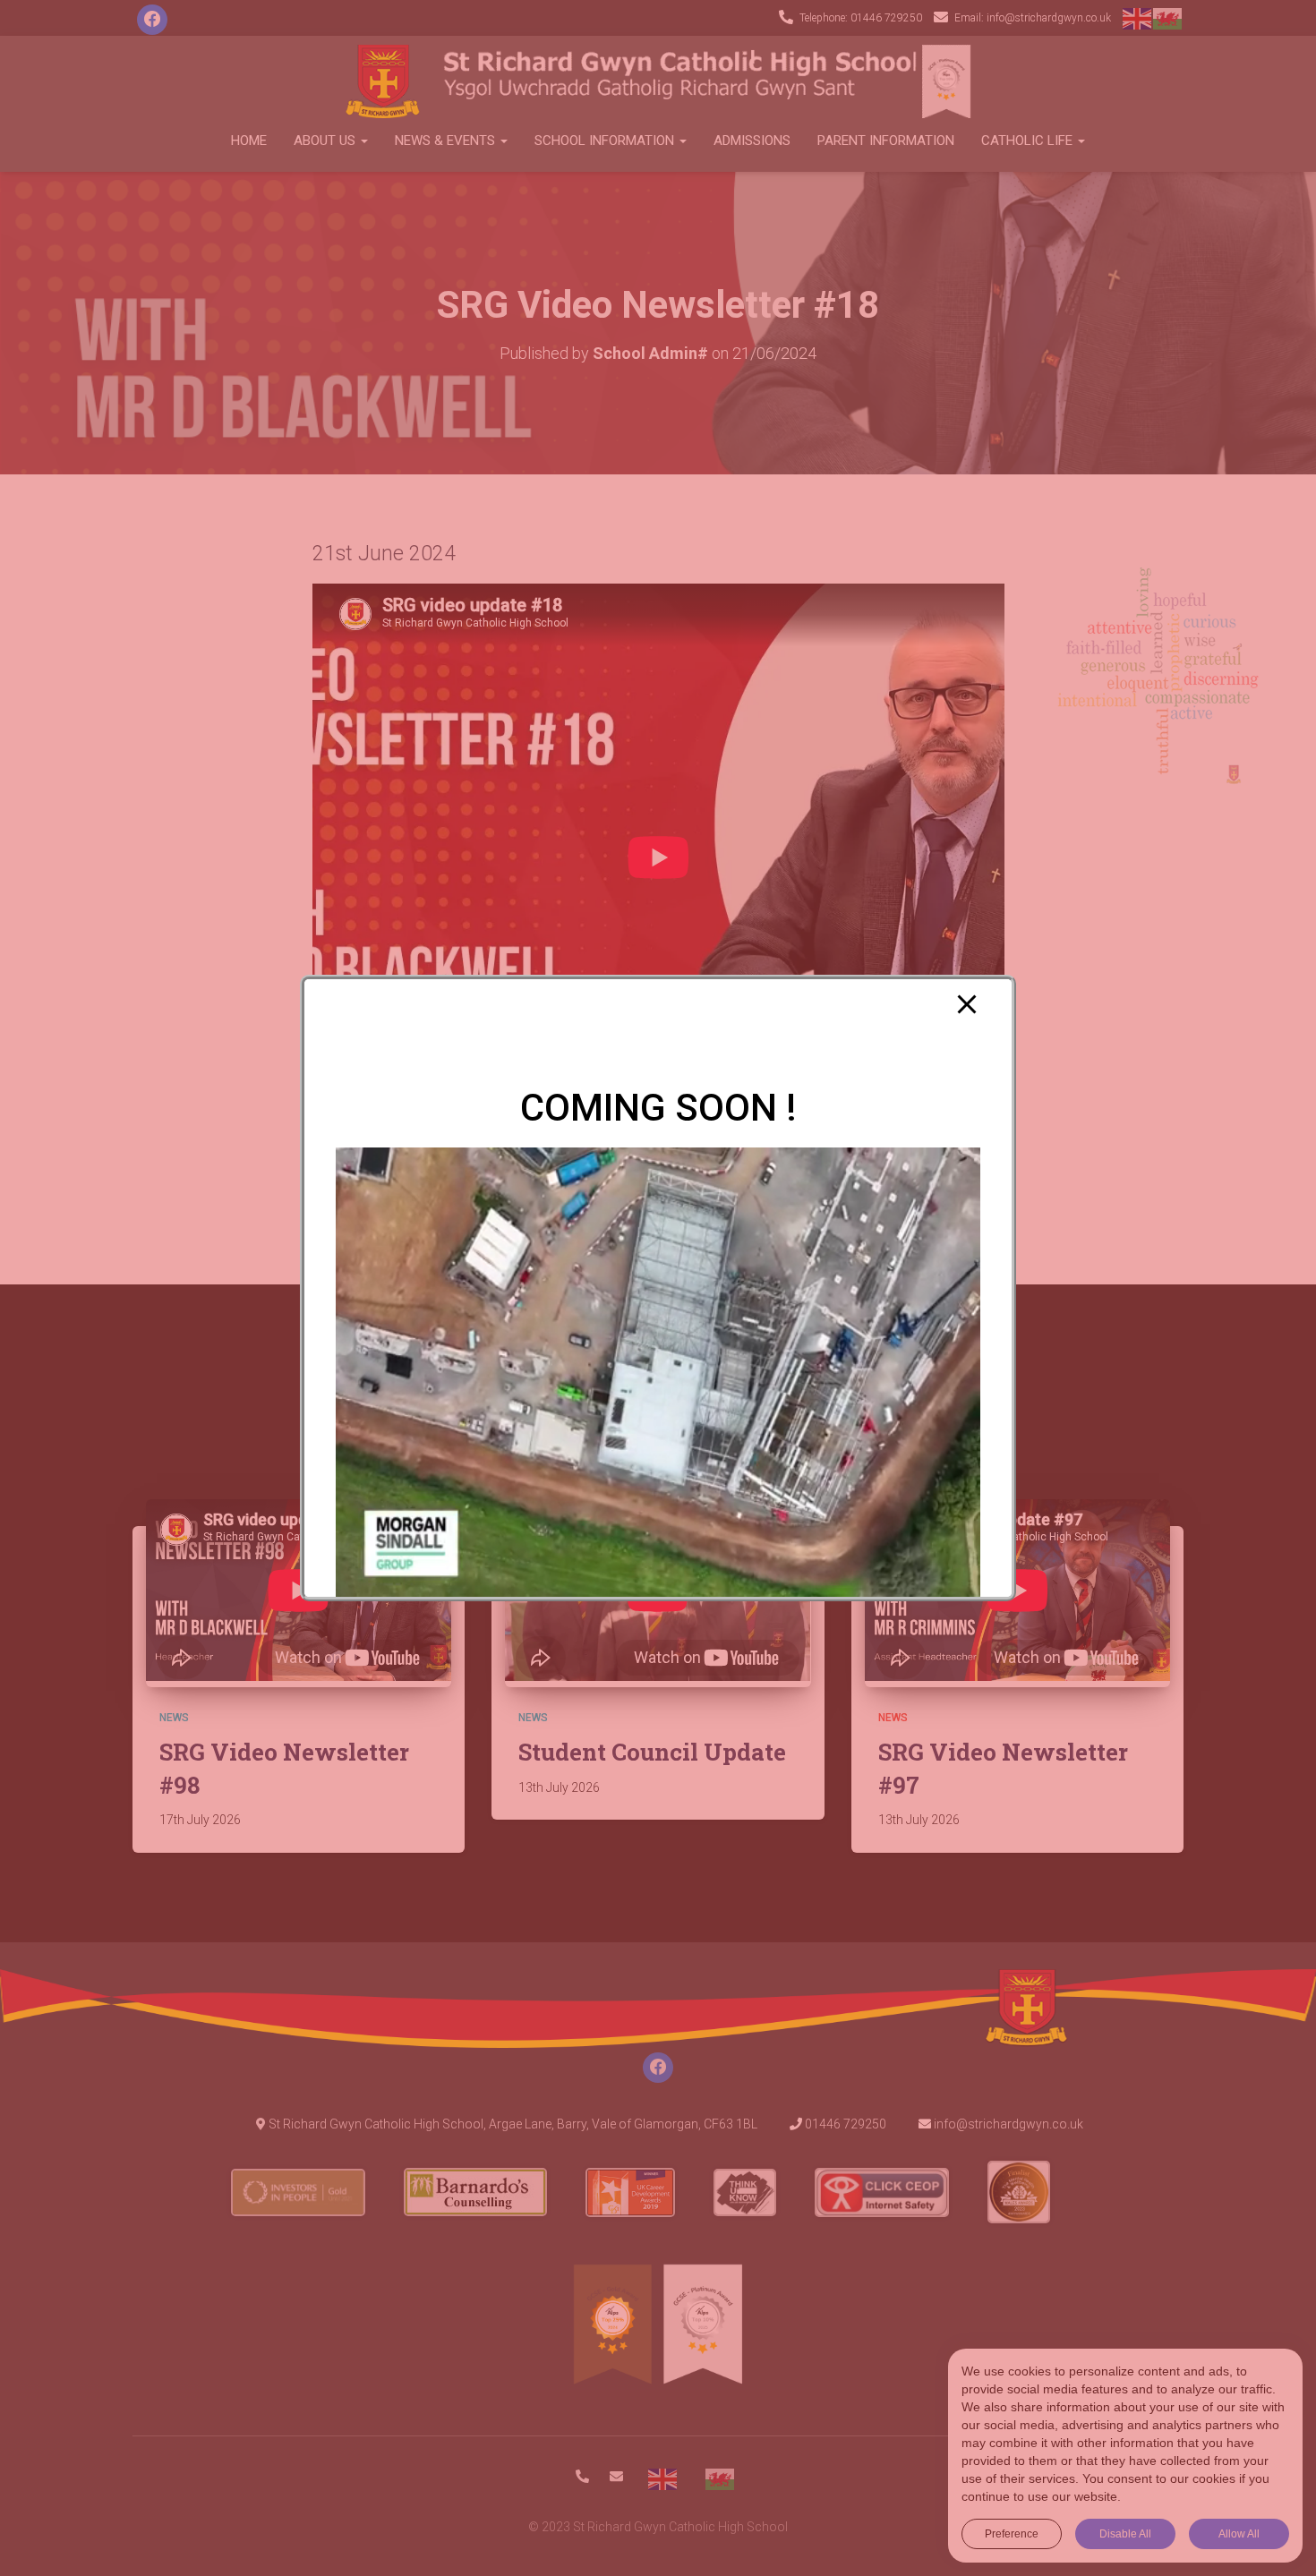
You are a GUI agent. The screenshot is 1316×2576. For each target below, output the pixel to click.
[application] (658, 1374)
